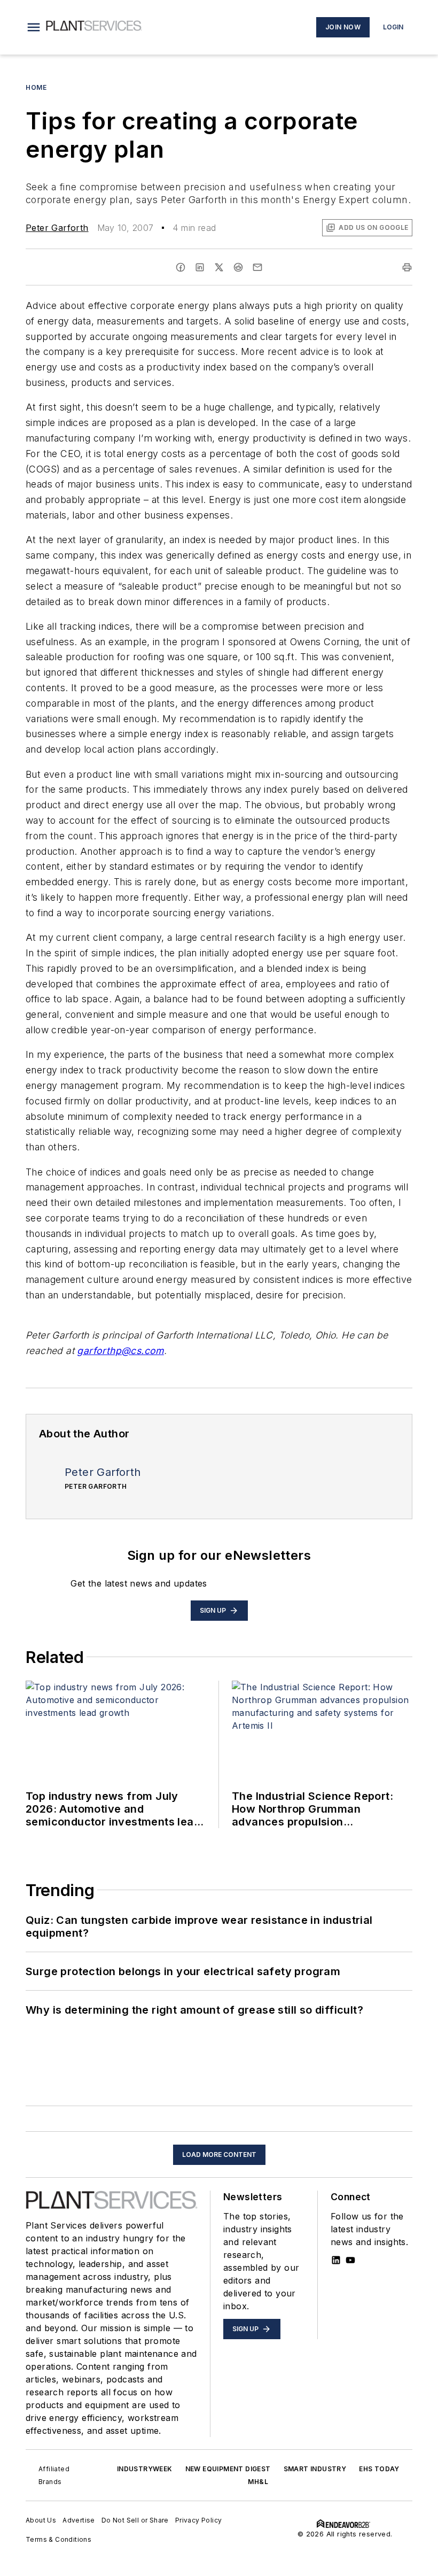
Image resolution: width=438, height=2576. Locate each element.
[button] (34, 27)
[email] (257, 267)
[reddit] (238, 267)
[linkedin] (200, 267)
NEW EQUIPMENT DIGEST (228, 2469)
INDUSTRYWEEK (145, 2469)
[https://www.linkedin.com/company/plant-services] (336, 2260)
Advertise (79, 2520)
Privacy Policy (199, 2520)
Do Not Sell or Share (135, 2520)
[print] (407, 267)
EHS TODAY (379, 2469)
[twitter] (219, 267)
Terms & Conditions (58, 2539)
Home (36, 87)
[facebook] (181, 267)
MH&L (258, 2482)
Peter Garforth (57, 228)
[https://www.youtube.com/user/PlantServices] (350, 2260)
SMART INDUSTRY (315, 2469)
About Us (41, 2520)
